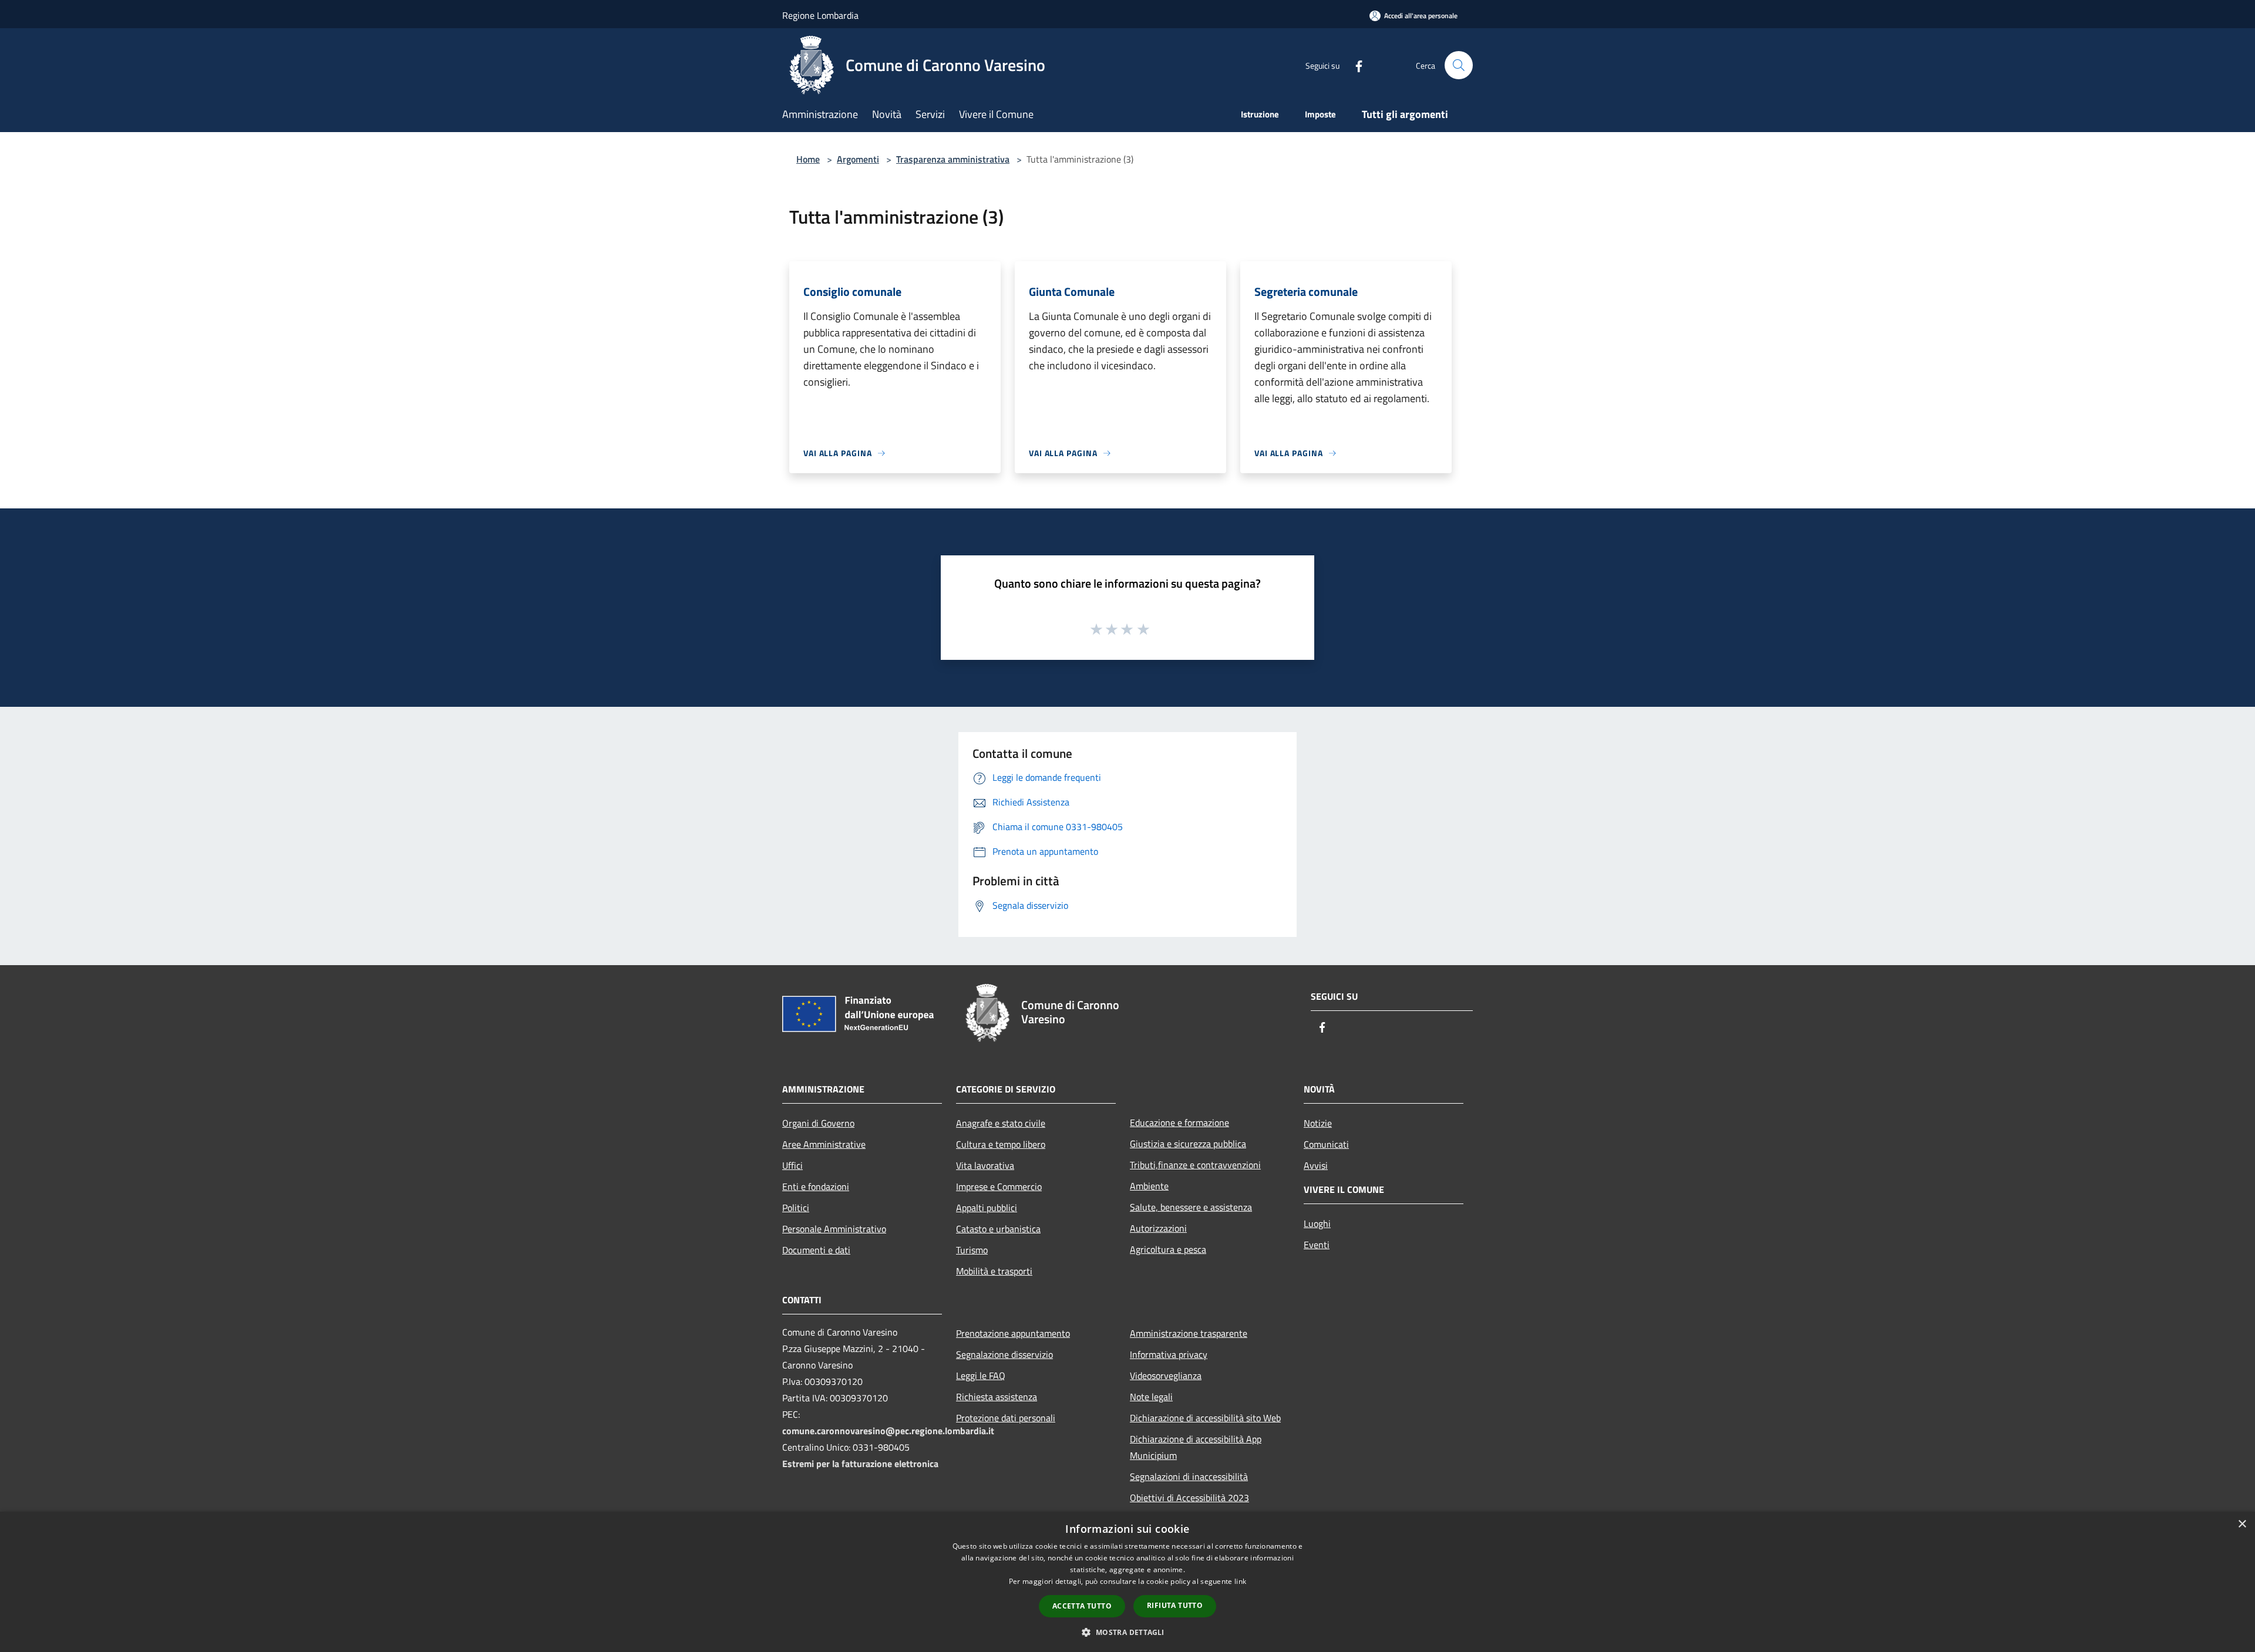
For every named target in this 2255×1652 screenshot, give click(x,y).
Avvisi (1316, 1165)
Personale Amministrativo (834, 1229)
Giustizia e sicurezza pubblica (1188, 1144)
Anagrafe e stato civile (1001, 1123)
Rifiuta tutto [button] (1175, 1605)
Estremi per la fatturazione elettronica (860, 1464)
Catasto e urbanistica (998, 1229)
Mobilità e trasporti (994, 1271)
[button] (1127, 1632)
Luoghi (1317, 1223)
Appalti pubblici (987, 1208)
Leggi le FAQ (981, 1375)
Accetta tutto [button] (1082, 1606)
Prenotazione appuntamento (1013, 1333)
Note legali (1151, 1397)
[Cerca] (1459, 65)
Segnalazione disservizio (1004, 1354)
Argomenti (858, 159)
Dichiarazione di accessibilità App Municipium (1196, 1447)
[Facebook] (1354, 65)
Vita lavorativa (985, 1165)
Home (808, 159)
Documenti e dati (816, 1250)
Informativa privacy (1169, 1354)
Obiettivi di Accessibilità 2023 (1189, 1498)
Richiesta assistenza (997, 1397)
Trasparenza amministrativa (953, 159)
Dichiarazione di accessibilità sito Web (1205, 1418)
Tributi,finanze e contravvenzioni (1195, 1165)
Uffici (792, 1165)
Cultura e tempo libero (1001, 1144)
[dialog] (1127, 1582)
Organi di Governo (818, 1123)
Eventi (1317, 1245)
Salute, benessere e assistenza (1191, 1207)
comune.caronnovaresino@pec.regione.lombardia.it (888, 1431)
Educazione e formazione (1179, 1122)
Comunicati (1326, 1144)
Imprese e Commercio (999, 1186)
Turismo (972, 1250)
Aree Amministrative (824, 1144)
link (1240, 1581)
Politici (796, 1208)
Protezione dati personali (1006, 1418)
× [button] (2242, 1524)
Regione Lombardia (820, 15)
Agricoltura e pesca (1168, 1249)
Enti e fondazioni (816, 1186)
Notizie (1318, 1123)
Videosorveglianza (1166, 1375)
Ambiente (1149, 1186)
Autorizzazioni (1158, 1228)
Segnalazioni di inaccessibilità (1189, 1476)
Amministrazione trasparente (1189, 1333)
